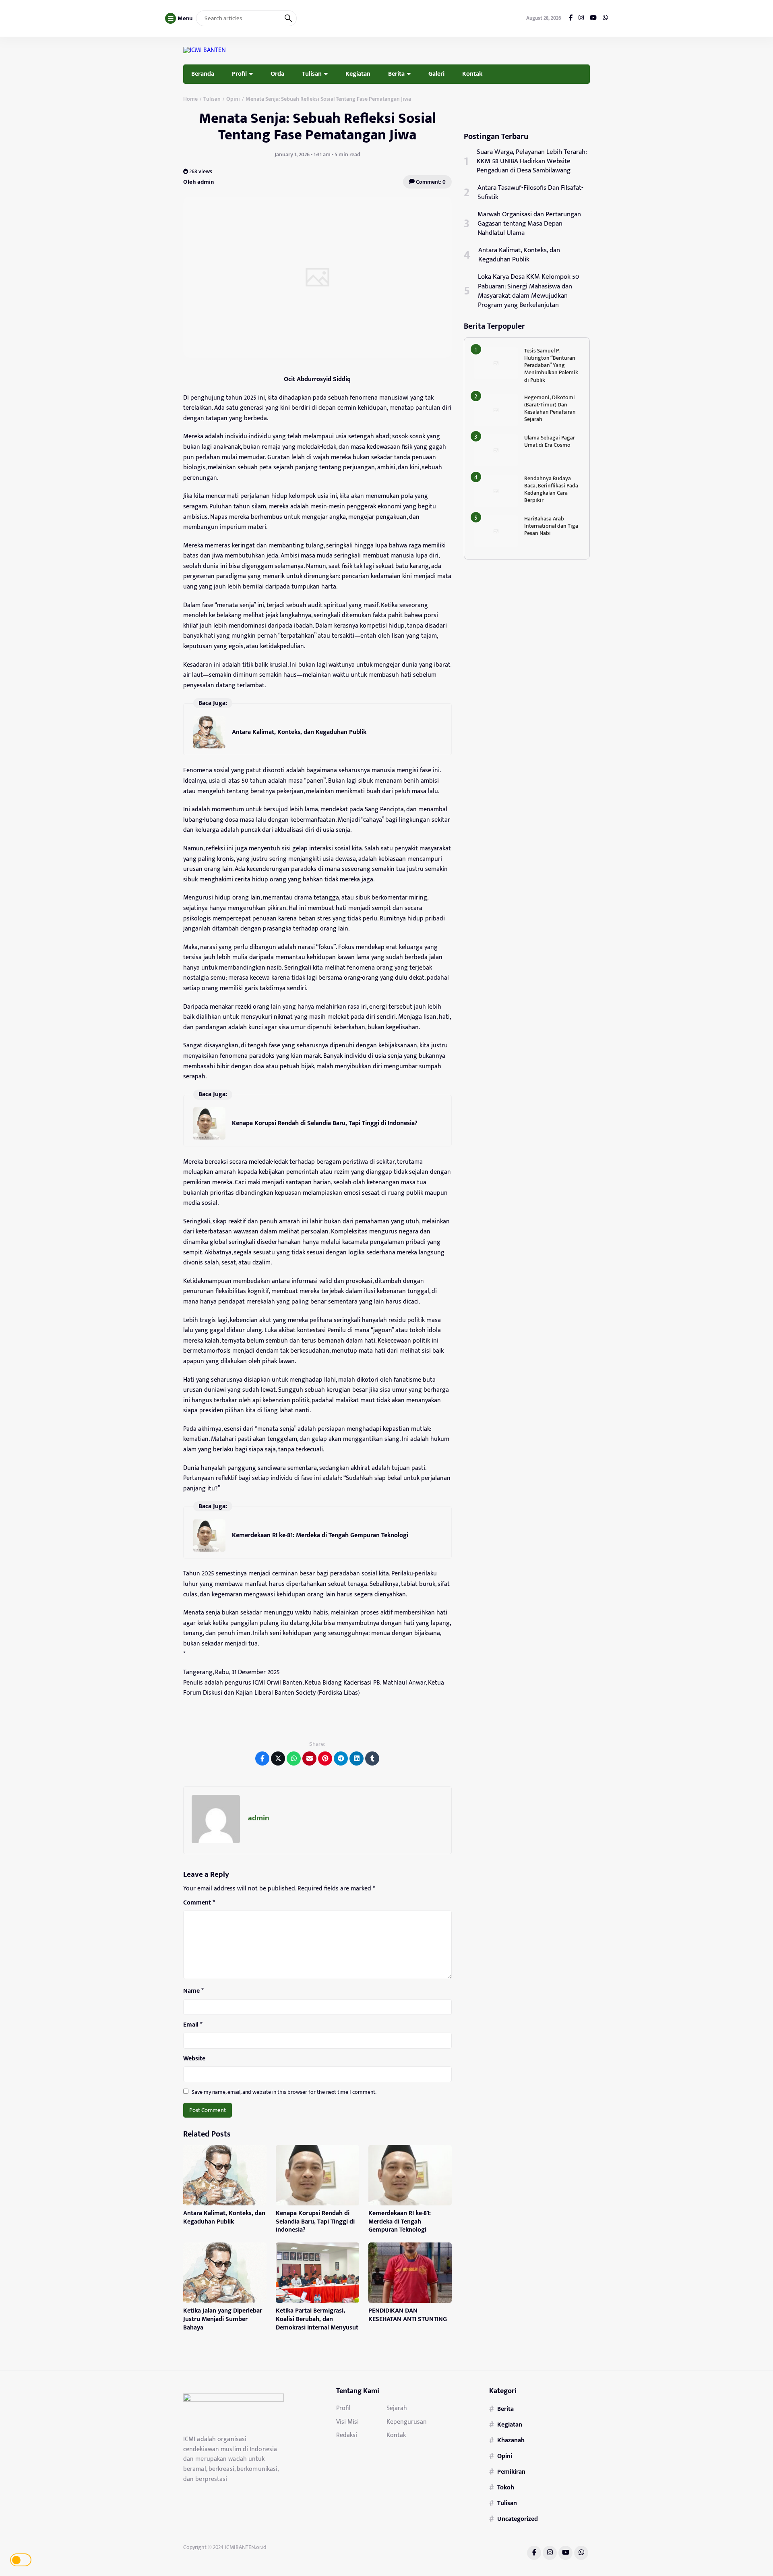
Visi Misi (347, 2422)
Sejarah (397, 2408)
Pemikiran (511, 2472)
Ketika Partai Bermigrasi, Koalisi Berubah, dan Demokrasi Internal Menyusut (317, 2319)
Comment (199, 1903)
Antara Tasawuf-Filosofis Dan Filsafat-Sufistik (530, 193)
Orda (277, 74)
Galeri (436, 74)
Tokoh (506, 2487)
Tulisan (312, 74)
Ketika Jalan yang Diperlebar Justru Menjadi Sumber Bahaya (223, 2319)
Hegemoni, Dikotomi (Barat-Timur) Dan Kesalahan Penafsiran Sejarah (550, 408)
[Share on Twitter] (278, 1758)
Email (193, 2025)
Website (194, 2059)
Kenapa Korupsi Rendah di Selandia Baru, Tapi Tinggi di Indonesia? (325, 1123)
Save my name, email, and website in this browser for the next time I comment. (284, 2092)
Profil (239, 74)
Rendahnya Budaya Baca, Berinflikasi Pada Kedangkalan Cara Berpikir (551, 489)
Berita (396, 74)
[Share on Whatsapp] (294, 1758)
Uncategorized (518, 2519)
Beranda (203, 74)
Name (193, 1991)
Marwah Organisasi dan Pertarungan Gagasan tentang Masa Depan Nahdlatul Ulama (529, 224)
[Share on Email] (309, 1758)
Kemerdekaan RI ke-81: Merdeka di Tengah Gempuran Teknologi (320, 1535)
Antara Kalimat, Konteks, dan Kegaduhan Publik (299, 732)
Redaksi (347, 2435)
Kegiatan (358, 74)
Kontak (472, 74)
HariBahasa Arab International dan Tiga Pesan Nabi (551, 526)
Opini (505, 2456)
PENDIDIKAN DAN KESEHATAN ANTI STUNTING (408, 2315)
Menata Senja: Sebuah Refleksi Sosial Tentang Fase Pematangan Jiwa (317, 127)
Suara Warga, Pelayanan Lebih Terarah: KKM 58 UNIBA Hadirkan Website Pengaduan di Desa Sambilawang (532, 161)
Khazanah (511, 2440)
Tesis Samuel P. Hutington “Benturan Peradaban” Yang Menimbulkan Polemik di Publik (551, 365)
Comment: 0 (430, 182)
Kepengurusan (407, 2422)
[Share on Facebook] (262, 1758)
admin (259, 1818)
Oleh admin (198, 182)
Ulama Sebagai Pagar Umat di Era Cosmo (550, 441)
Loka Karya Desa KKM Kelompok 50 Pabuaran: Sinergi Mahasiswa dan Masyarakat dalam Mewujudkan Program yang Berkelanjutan (528, 291)
